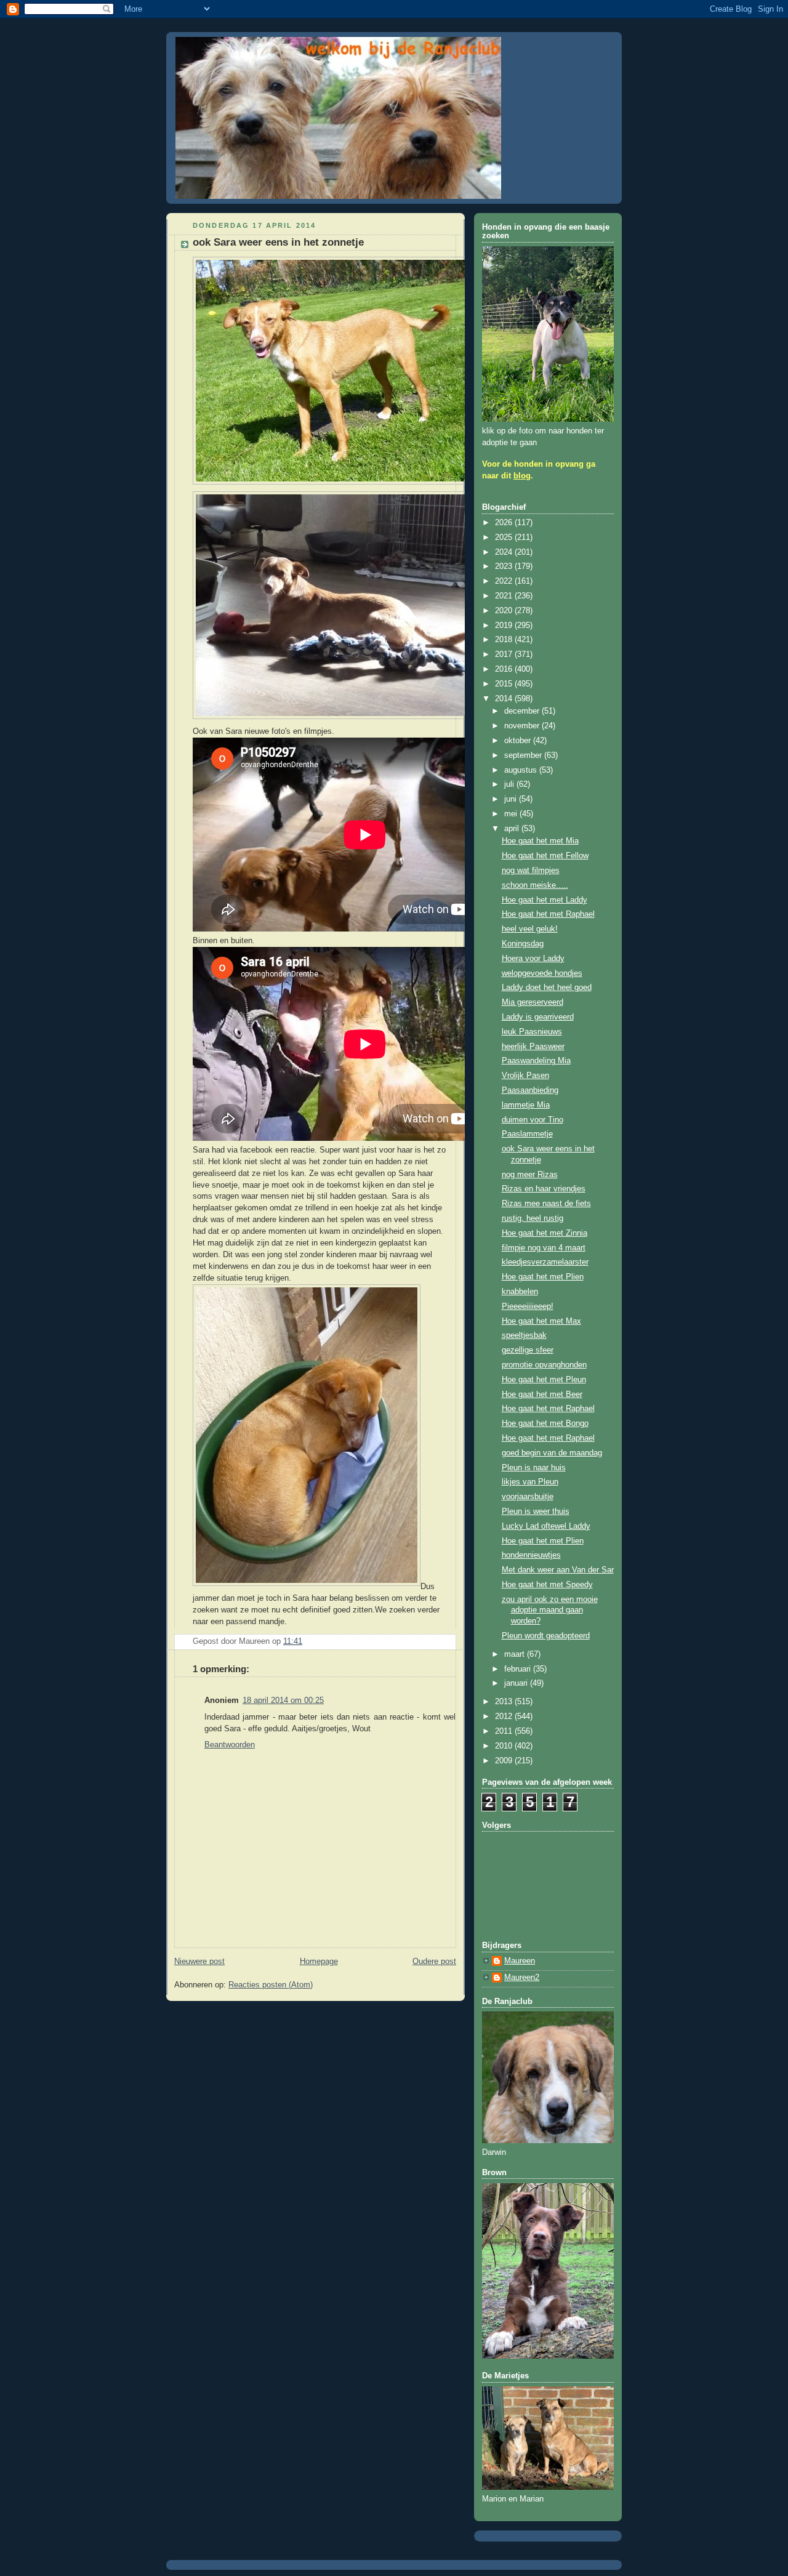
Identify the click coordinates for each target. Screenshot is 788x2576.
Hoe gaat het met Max (541, 1321)
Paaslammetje (527, 1134)
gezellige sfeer (528, 1350)
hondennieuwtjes (531, 1555)
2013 (505, 1702)
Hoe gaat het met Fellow (545, 856)
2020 (505, 611)
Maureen (520, 1961)
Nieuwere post (199, 1962)
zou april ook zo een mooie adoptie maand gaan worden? (550, 1610)
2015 (505, 684)
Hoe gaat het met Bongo (545, 1423)
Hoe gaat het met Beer (542, 1395)
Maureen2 (522, 1978)
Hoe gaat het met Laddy (545, 900)
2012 (505, 1717)
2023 (505, 566)
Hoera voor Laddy (533, 959)
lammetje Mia (526, 1105)
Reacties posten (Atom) (271, 1985)
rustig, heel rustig (533, 1218)
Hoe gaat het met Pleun (544, 1380)
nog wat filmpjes (531, 871)
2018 (505, 640)
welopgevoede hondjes (542, 973)
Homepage (319, 1962)
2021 (505, 596)
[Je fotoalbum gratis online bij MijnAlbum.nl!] (343, 485)
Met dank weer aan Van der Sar (558, 1570)
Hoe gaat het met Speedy (547, 1585)
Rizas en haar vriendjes (544, 1189)
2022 (505, 581)
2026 (505, 523)
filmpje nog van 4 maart (544, 1248)
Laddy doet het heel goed (547, 988)
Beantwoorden (230, 1745)
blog (522, 476)
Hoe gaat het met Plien (543, 1277)
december (523, 711)
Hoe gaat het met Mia (540, 841)
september (524, 755)
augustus (522, 770)
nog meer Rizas (530, 1175)
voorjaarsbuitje (528, 1497)
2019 (505, 626)
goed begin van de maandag (552, 1453)
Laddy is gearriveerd (538, 1017)
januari (517, 1683)
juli (510, 784)
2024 (505, 552)
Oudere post (434, 1962)
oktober (519, 741)
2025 (505, 537)
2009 (505, 1761)
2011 (505, 1731)
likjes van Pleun (530, 1482)
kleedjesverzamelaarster (545, 1262)
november (523, 726)
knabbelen (520, 1292)
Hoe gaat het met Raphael (548, 914)
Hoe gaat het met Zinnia (545, 1233)
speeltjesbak (524, 1335)
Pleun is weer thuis (536, 1511)
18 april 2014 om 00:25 (283, 1701)
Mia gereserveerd (533, 1002)
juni (512, 799)
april (513, 829)
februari (519, 1669)
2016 (505, 669)
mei (512, 814)
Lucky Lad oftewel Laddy (546, 1526)
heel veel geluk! (530, 929)
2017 (505, 654)
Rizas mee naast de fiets (546, 1204)
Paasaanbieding (530, 1090)
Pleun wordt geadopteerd (546, 1636)
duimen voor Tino (533, 1120)
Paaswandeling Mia (536, 1061)
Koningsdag (523, 944)
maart (516, 1654)
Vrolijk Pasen (525, 1076)
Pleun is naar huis (534, 1468)
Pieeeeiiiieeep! (528, 1306)
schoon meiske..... (535, 885)
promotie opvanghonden (544, 1365)
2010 (505, 1746)
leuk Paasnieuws (532, 1032)
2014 (505, 699)
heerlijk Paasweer (533, 1047)
